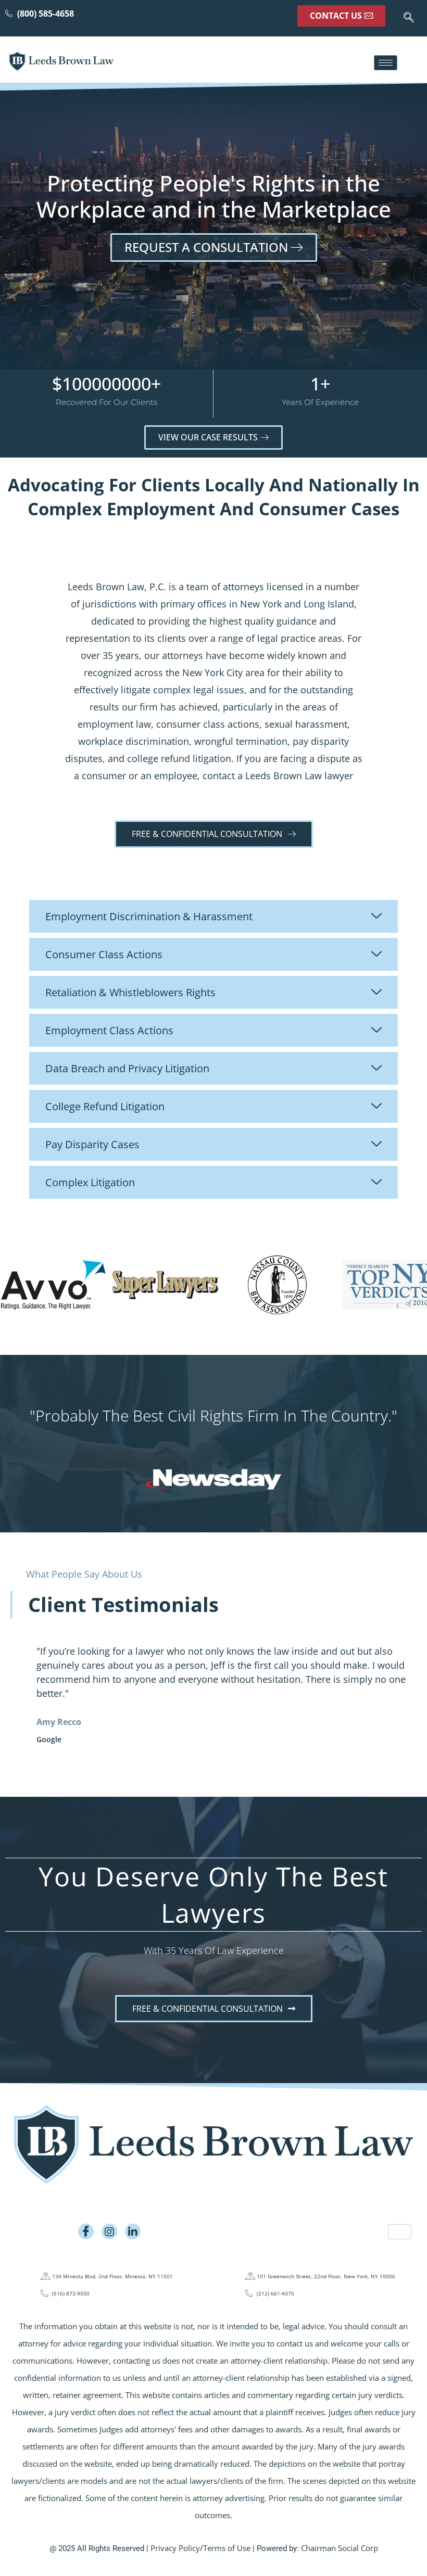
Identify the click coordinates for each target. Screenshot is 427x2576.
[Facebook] (86, 2231)
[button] (409, 18)
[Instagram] (109, 2231)
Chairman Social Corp (340, 2548)
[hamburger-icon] (386, 63)
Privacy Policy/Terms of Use (200, 2548)
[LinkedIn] (133, 2231)
